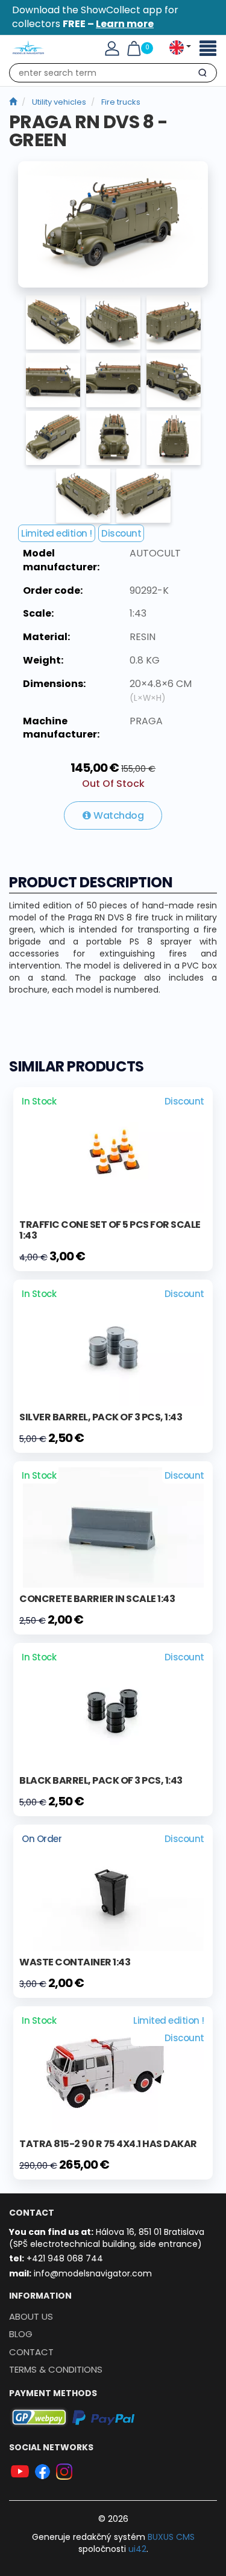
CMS (171, 2537)
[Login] (112, 48)
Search (202, 75)
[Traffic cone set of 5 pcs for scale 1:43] (113, 1153)
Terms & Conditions (56, 2369)
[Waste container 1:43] (113, 1890)
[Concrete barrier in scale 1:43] (113, 1527)
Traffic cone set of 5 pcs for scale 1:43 (110, 1230)
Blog (21, 2334)
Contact (31, 2352)
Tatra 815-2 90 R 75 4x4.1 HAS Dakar (108, 2144)
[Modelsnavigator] (13, 102)
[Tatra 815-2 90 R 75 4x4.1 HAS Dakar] (113, 2072)
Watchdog (118, 815)
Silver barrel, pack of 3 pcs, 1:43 (101, 1417)
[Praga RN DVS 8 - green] (113, 224)
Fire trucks (121, 102)
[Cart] (134, 48)
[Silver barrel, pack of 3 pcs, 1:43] (113, 1345)
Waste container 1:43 (75, 1962)
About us (31, 2316)
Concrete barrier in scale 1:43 (97, 1599)
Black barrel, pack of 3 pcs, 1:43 (101, 1780)
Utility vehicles (59, 102)
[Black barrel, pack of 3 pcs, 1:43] (113, 1709)
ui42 (137, 2549)
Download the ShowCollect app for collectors (95, 17)
